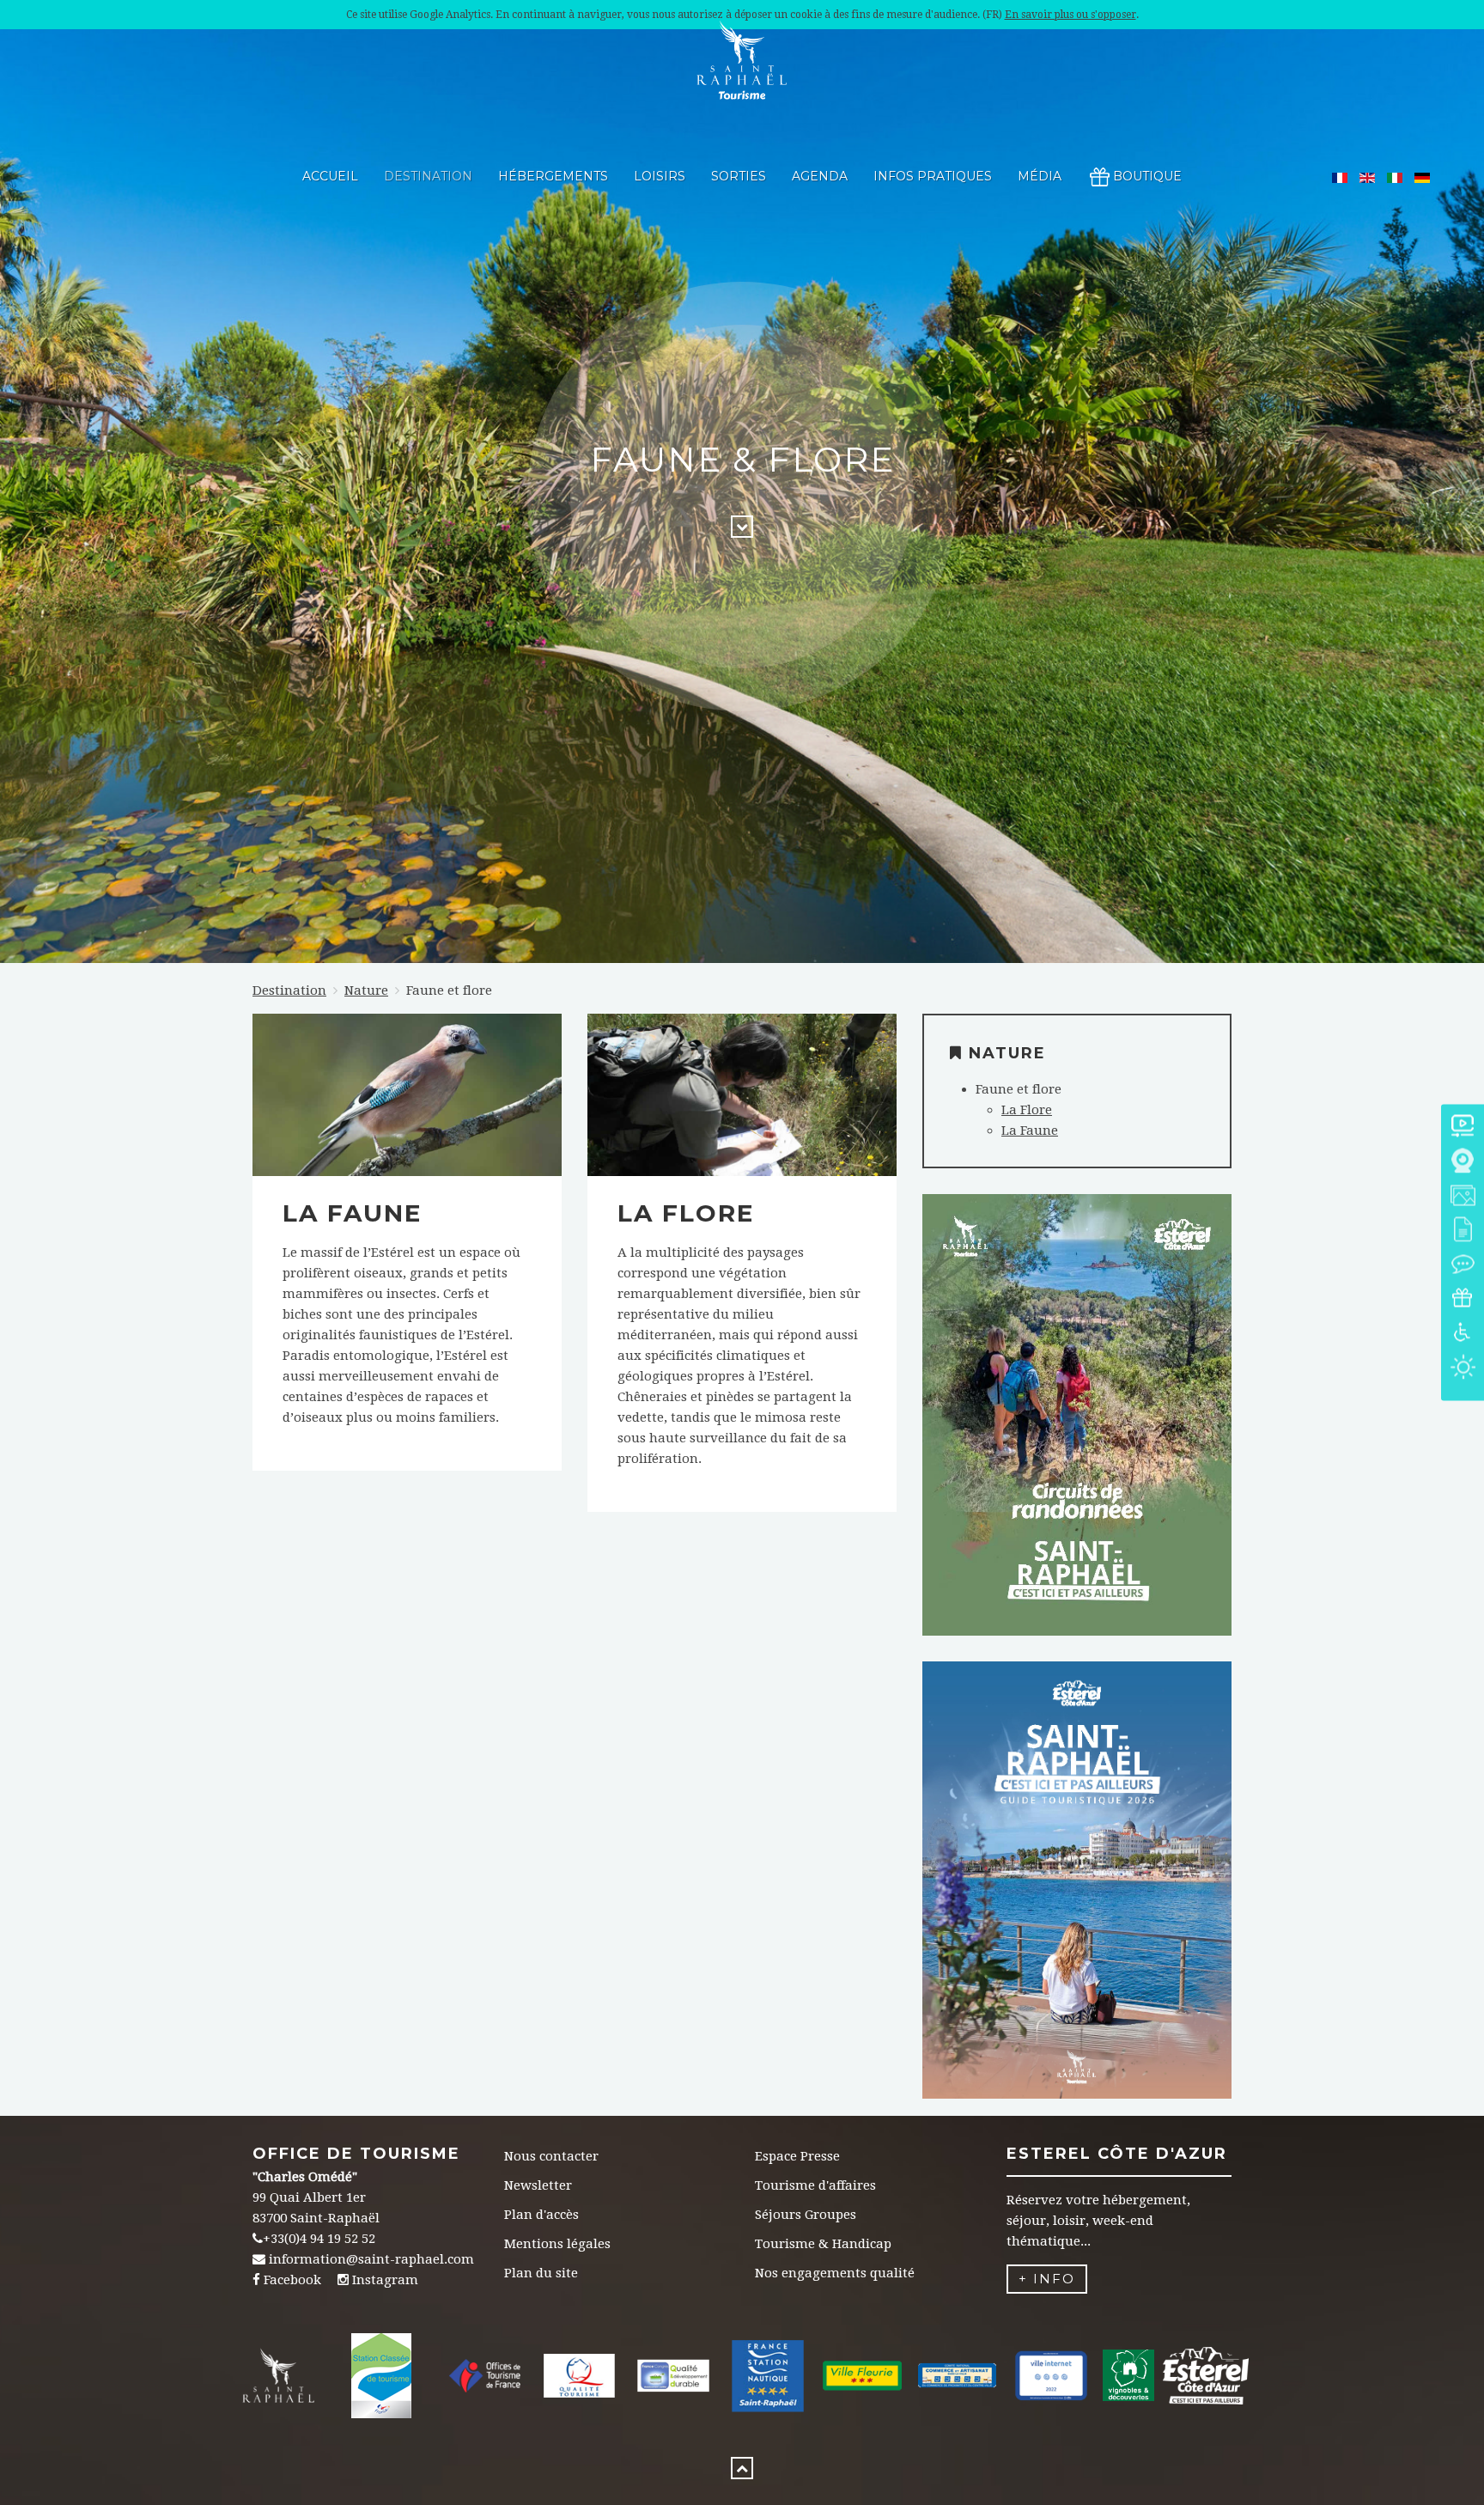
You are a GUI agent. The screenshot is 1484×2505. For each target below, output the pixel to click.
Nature (366, 990)
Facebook (292, 2280)
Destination (428, 176)
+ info (1047, 2279)
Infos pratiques (933, 176)
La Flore (686, 1213)
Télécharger (1077, 1444)
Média (1040, 176)
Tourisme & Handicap (823, 2244)
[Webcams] (1463, 1163)
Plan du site (541, 2273)
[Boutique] (1463, 1300)
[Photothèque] (1463, 1197)
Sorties (739, 176)
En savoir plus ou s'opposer (1070, 15)
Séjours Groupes (806, 2215)
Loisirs (660, 176)
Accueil (330, 176)
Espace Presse (797, 2156)
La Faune (352, 1213)
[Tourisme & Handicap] (1463, 1335)
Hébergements (553, 176)
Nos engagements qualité (835, 2273)
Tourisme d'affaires (815, 2185)
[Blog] (1463, 1266)
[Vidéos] (1463, 1128)
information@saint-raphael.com (371, 2259)
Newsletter (538, 2185)
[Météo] (1463, 1369)
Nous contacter (551, 2156)
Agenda (820, 176)
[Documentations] (1463, 1231)
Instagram (385, 2280)
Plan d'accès (541, 2215)
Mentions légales (557, 2244)
